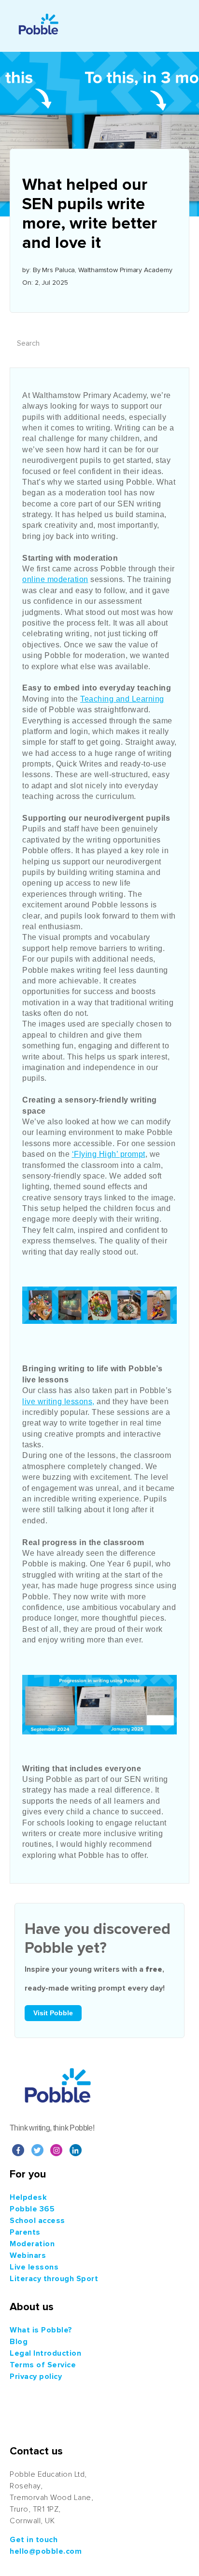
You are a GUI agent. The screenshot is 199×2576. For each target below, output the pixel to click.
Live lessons (34, 2267)
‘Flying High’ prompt (109, 1154)
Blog (19, 2342)
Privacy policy (36, 2377)
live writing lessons (57, 1402)
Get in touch (34, 2540)
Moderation (32, 2244)
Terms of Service (43, 2365)
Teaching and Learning (122, 699)
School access (37, 2221)
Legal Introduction (45, 2353)
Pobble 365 (32, 2209)
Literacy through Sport (54, 2279)
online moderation (55, 579)
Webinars (28, 2255)
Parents (25, 2232)
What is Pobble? (41, 2330)
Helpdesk (28, 2197)
